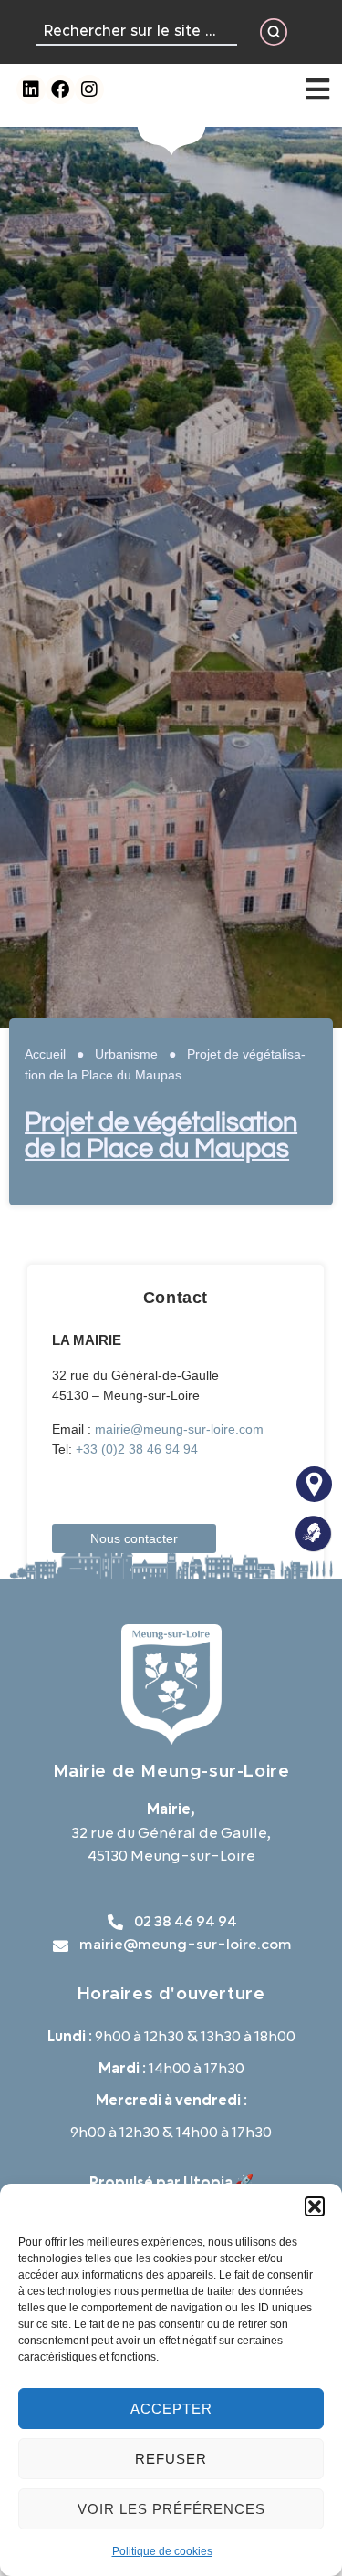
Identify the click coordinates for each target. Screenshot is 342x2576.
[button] (315, 2206)
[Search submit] (274, 32)
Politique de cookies (162, 2551)
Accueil (45, 1054)
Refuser (171, 2459)
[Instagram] (89, 89)
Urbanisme (126, 1054)
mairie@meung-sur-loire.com (179, 1429)
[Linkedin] (31, 89)
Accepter (171, 2409)
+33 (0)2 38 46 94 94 (137, 1449)
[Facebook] (60, 89)
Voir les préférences (171, 2509)
